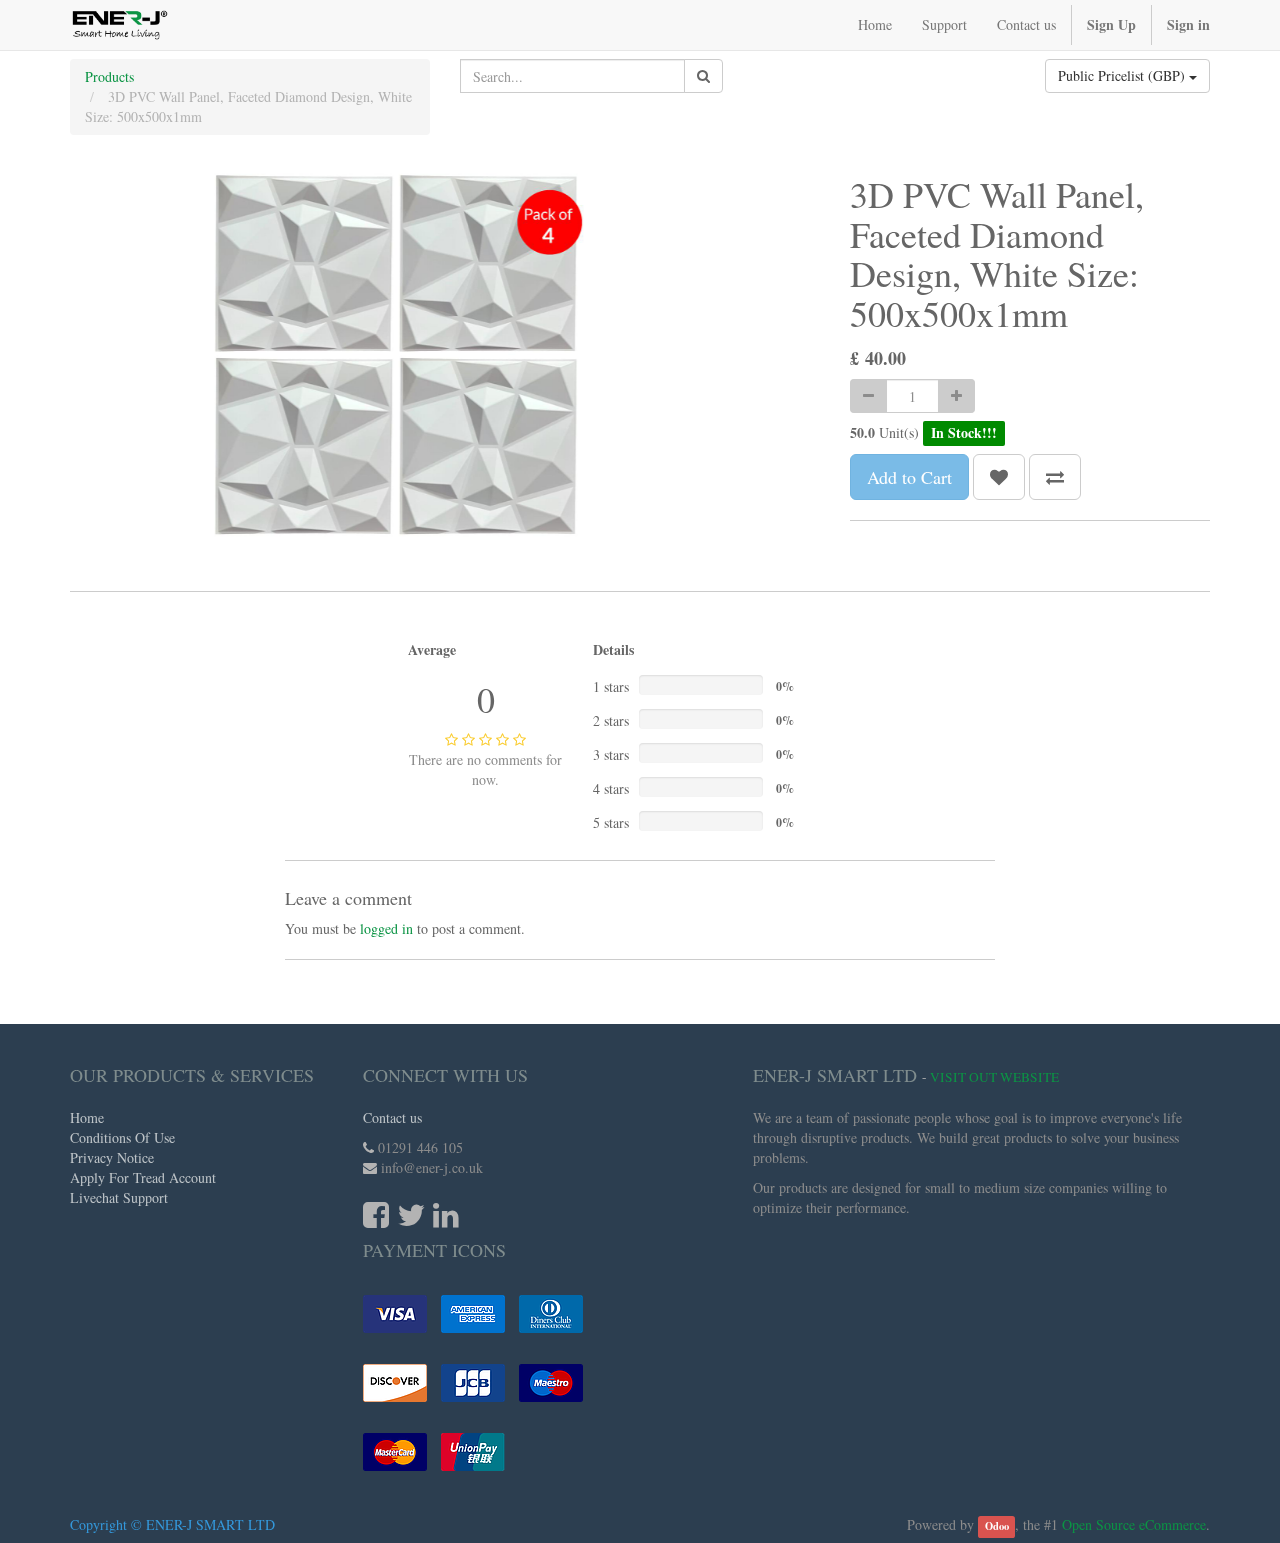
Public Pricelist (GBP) (1123, 75)
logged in (386, 928)
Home (87, 1117)
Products (109, 76)
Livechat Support (119, 1197)
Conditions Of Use (122, 1137)
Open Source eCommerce (1134, 1524)
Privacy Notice (112, 1157)
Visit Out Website (994, 1077)
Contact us (392, 1117)
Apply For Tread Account (143, 1177)
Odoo (997, 1526)
